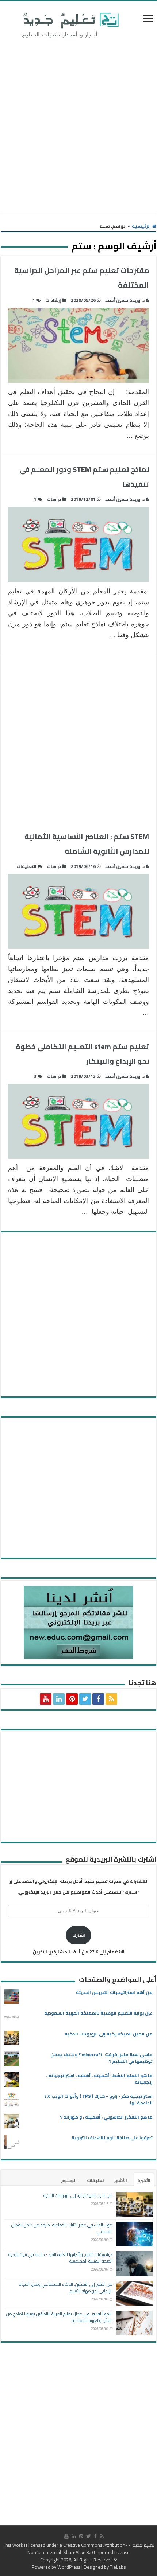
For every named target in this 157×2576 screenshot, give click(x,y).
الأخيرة (144, 2180)
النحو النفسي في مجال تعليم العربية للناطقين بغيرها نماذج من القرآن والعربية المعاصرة (59, 2317)
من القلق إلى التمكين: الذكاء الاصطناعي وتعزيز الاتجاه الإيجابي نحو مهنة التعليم (66, 2287)
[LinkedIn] (59, 1699)
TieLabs (118, 2567)
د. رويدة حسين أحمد (125, 300)
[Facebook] (98, 1699)
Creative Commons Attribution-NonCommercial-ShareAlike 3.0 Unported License (78, 2549)
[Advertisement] (78, 127)
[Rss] (111, 1699)
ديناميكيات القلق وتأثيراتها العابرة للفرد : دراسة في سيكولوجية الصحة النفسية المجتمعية (60, 2258)
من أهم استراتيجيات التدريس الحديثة (114, 1992)
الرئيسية (142, 226)
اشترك (79, 1935)
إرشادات (53, 300)
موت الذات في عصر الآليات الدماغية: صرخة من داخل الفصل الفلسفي (62, 2228)
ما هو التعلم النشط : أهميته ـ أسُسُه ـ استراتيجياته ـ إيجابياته (99, 2079)
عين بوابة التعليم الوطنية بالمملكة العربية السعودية (98, 2013)
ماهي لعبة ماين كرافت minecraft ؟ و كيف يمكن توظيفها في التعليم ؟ (102, 2058)
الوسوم (69, 2180)
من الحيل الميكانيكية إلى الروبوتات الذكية (109, 2034)
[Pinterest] (72, 1699)
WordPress (69, 2567)
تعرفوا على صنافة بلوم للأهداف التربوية (112, 2138)
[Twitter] (85, 1699)
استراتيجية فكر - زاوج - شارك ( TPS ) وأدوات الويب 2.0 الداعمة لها (98, 2099)
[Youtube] (46, 1699)
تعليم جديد (143, 2545)
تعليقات (95, 2180)
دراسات (54, 499)
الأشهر (121, 2180)
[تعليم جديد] (69, 25)
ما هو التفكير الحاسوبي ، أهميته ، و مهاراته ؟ (106, 2117)
